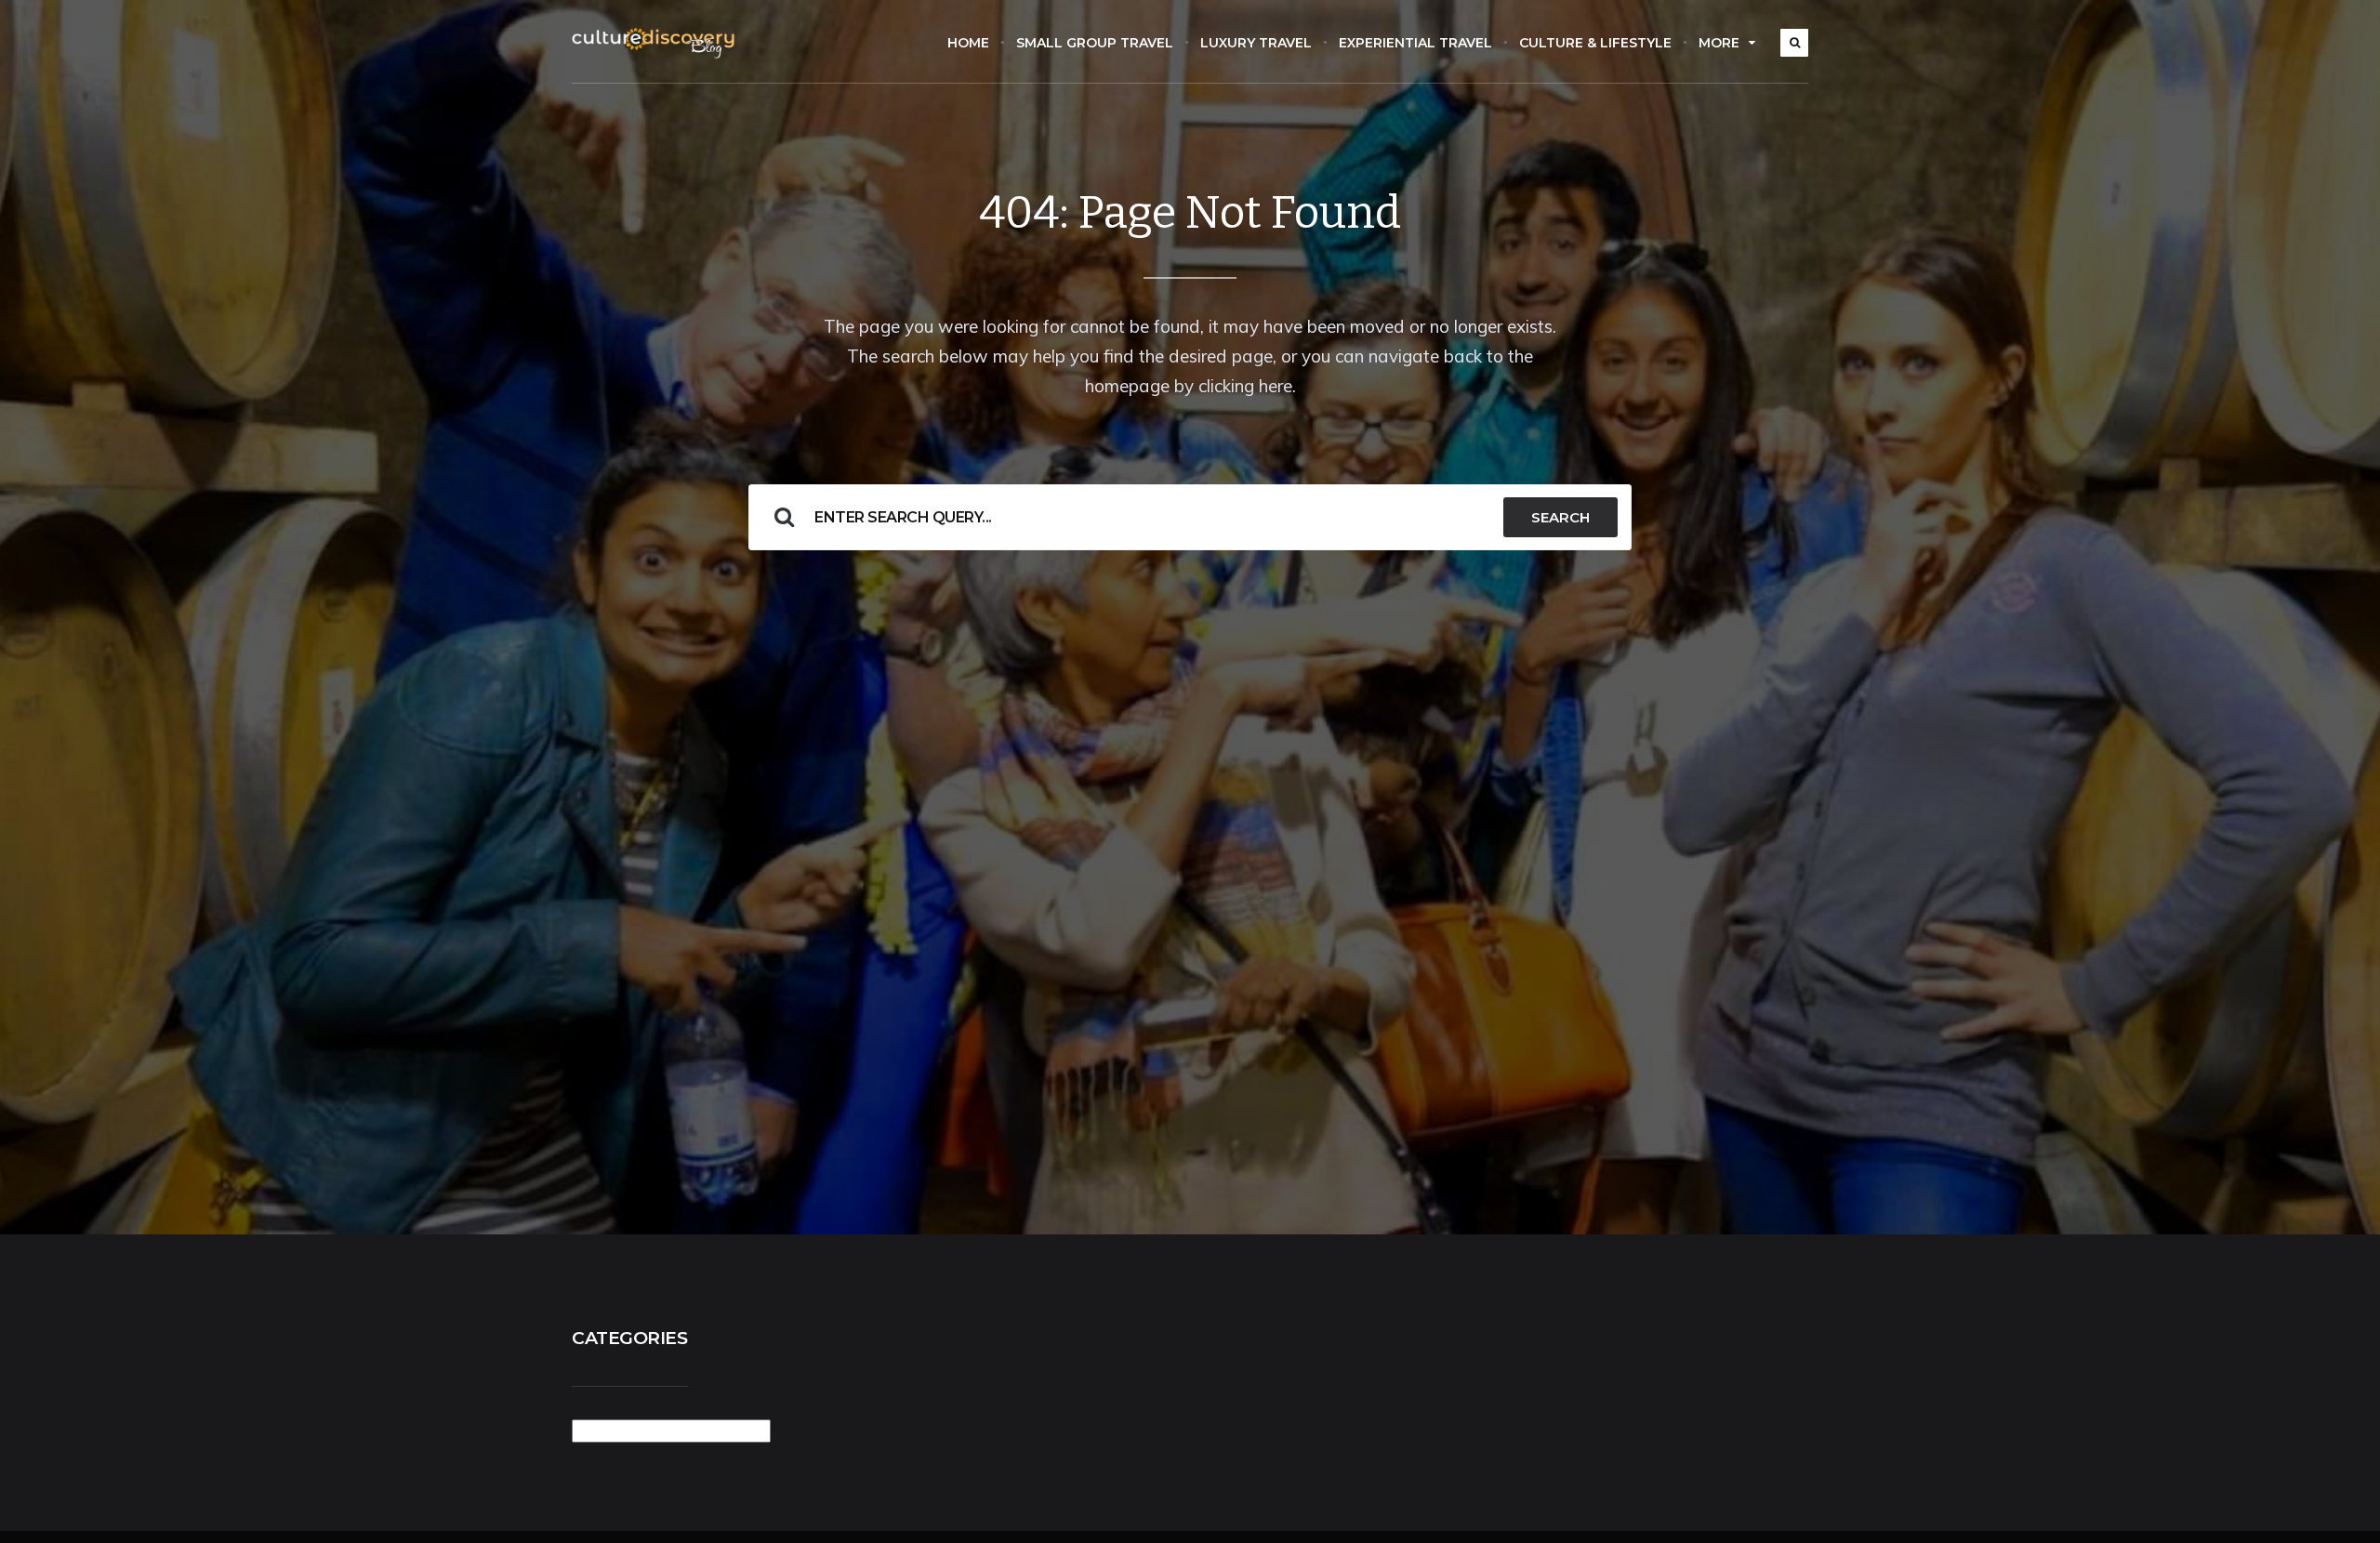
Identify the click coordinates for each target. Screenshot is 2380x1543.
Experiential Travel (1415, 43)
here (1276, 386)
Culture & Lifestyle (1595, 43)
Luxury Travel (1256, 43)
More (1719, 43)
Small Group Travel (1095, 43)
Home (968, 43)
